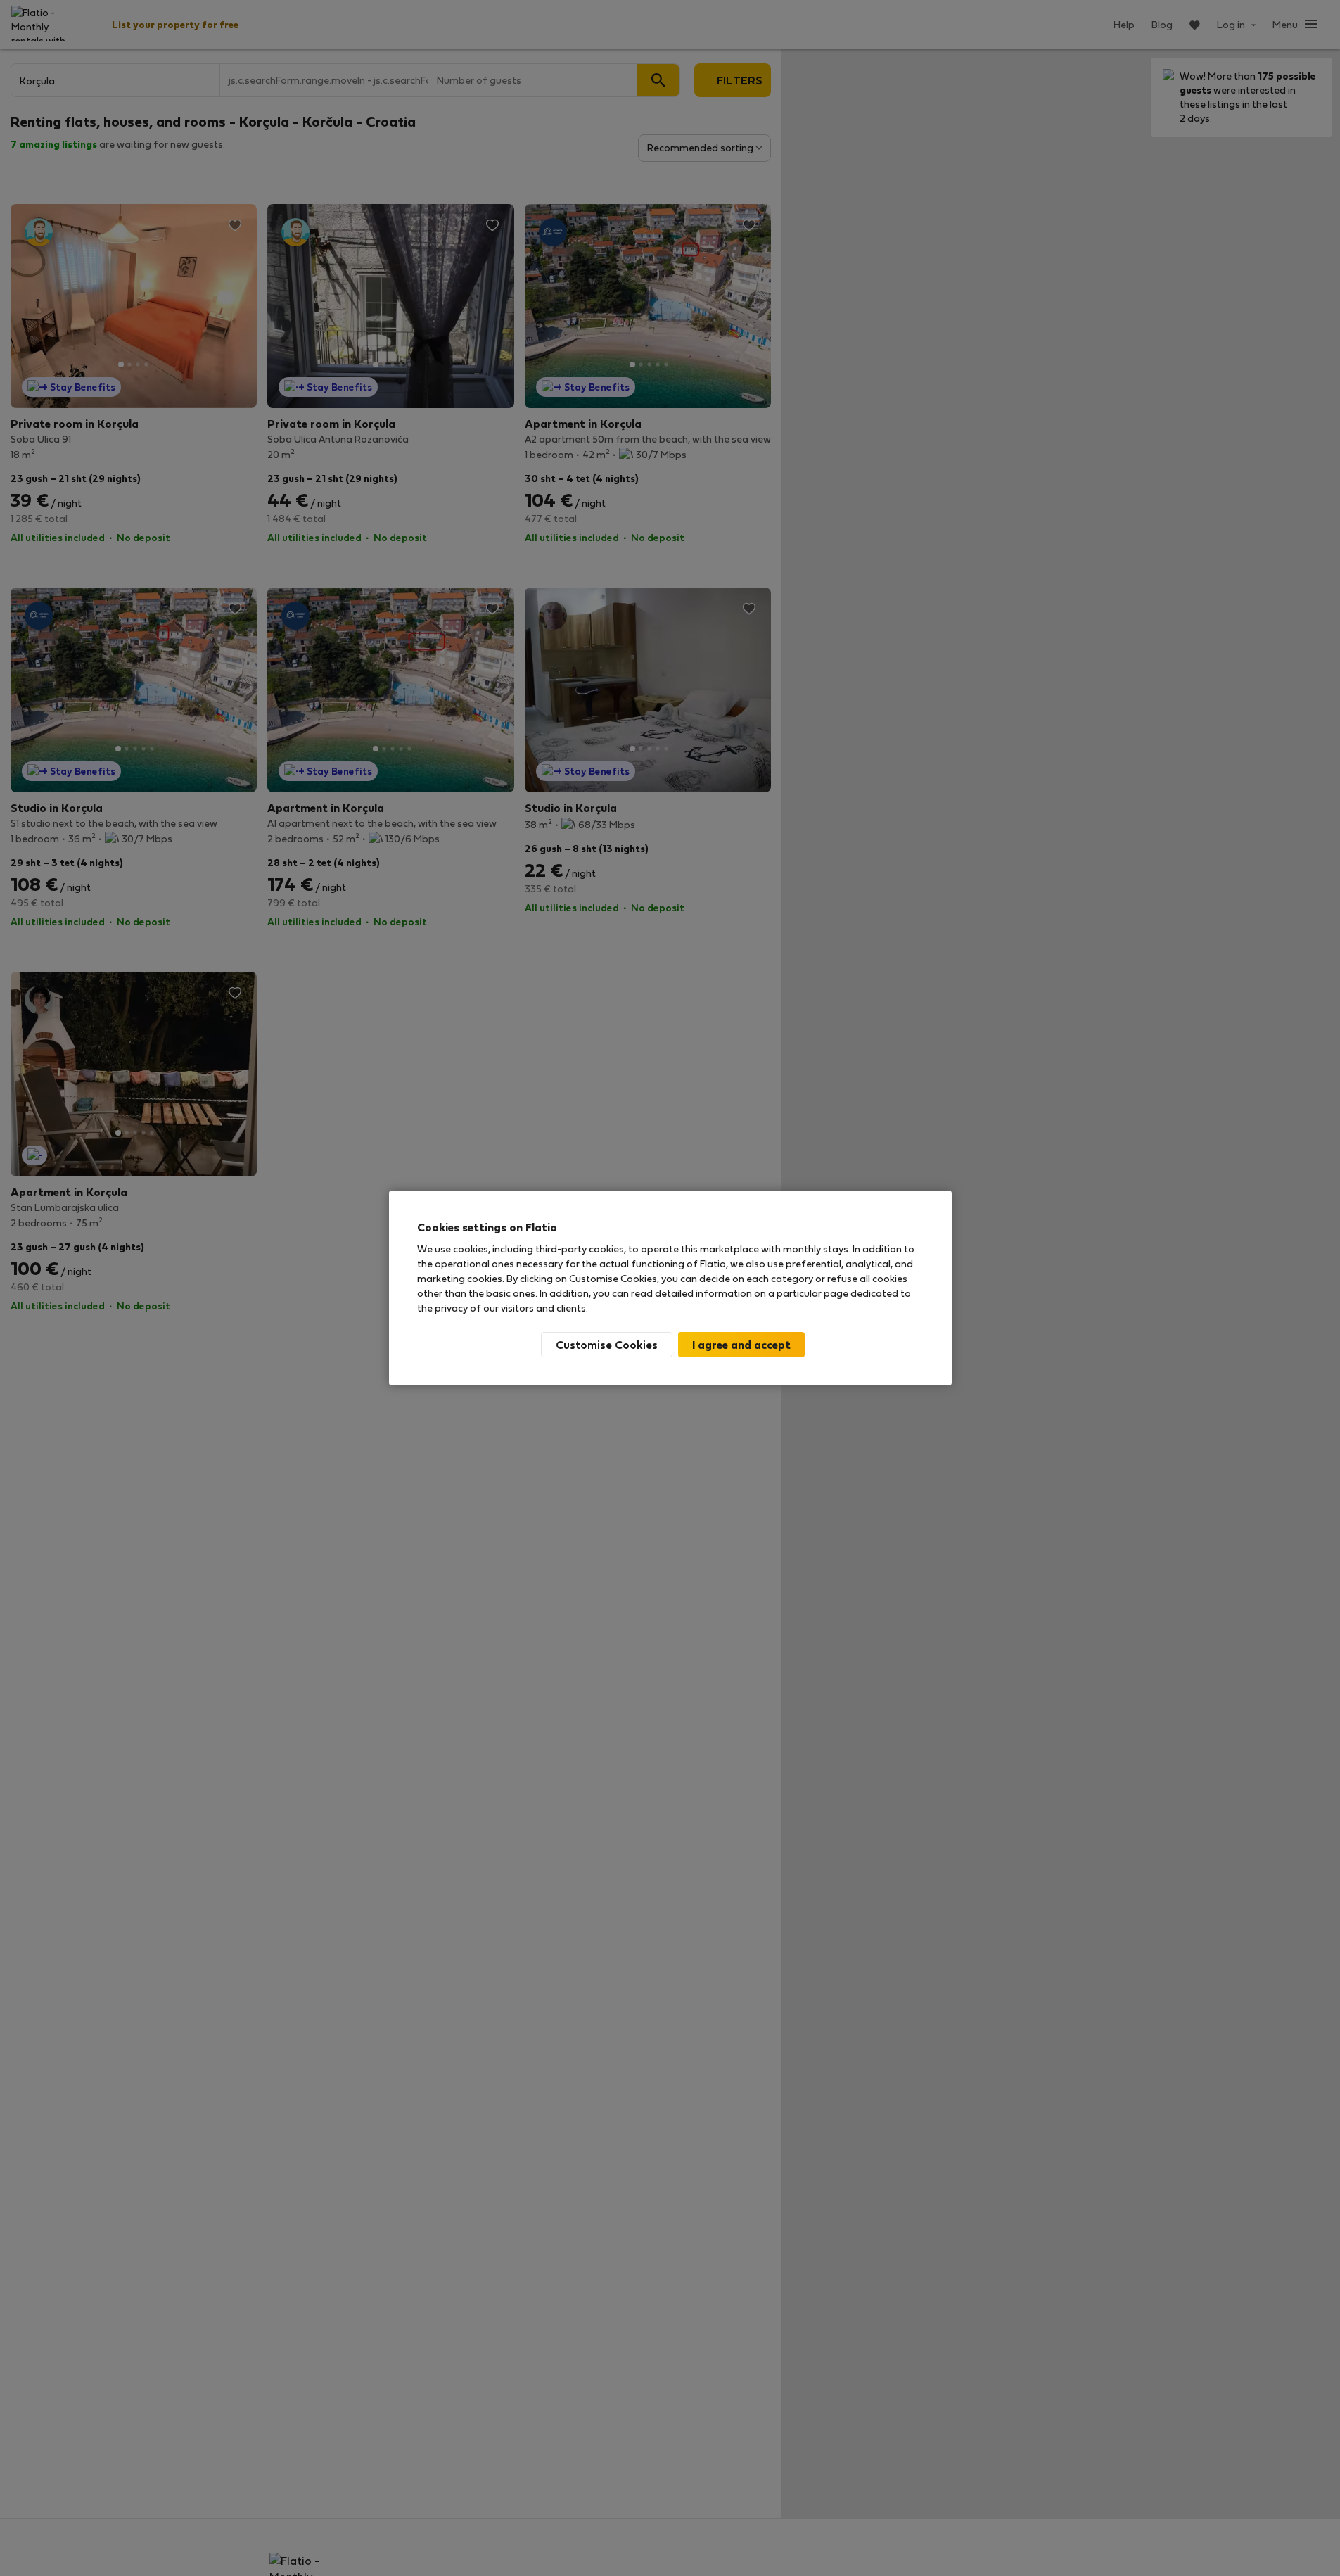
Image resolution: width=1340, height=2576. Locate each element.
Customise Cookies (607, 1344)
